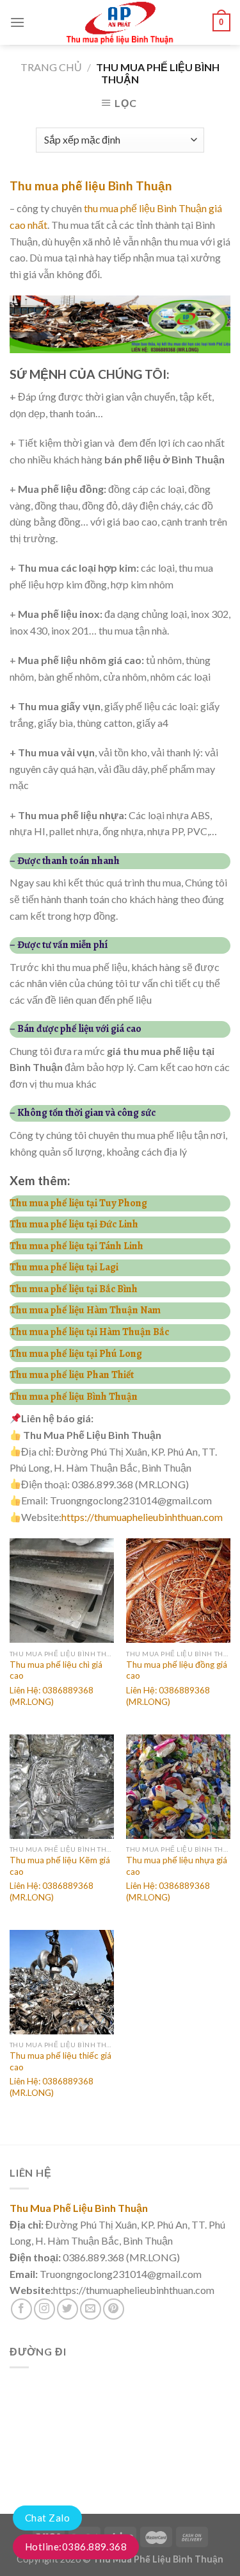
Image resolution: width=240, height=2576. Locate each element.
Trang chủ (51, 67)
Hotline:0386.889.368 (76, 2547)
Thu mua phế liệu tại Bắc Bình (74, 1289)
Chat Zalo (47, 2518)
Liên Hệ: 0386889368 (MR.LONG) (52, 1696)
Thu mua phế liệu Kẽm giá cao (60, 1866)
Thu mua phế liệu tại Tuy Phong (78, 1203)
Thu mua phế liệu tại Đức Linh (74, 1224)
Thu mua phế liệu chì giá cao (56, 1670)
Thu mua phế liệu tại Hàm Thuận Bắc (89, 1332)
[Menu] (17, 22)
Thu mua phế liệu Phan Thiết (72, 1375)
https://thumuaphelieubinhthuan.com (142, 1517)
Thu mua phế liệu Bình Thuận (91, 186)
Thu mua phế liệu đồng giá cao (177, 1670)
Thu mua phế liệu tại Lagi (64, 1267)
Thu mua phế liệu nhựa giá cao (177, 1866)
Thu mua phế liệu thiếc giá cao (60, 2061)
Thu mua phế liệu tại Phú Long (76, 1354)
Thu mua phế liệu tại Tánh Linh (76, 1246)
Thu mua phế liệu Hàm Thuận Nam (85, 1310)
